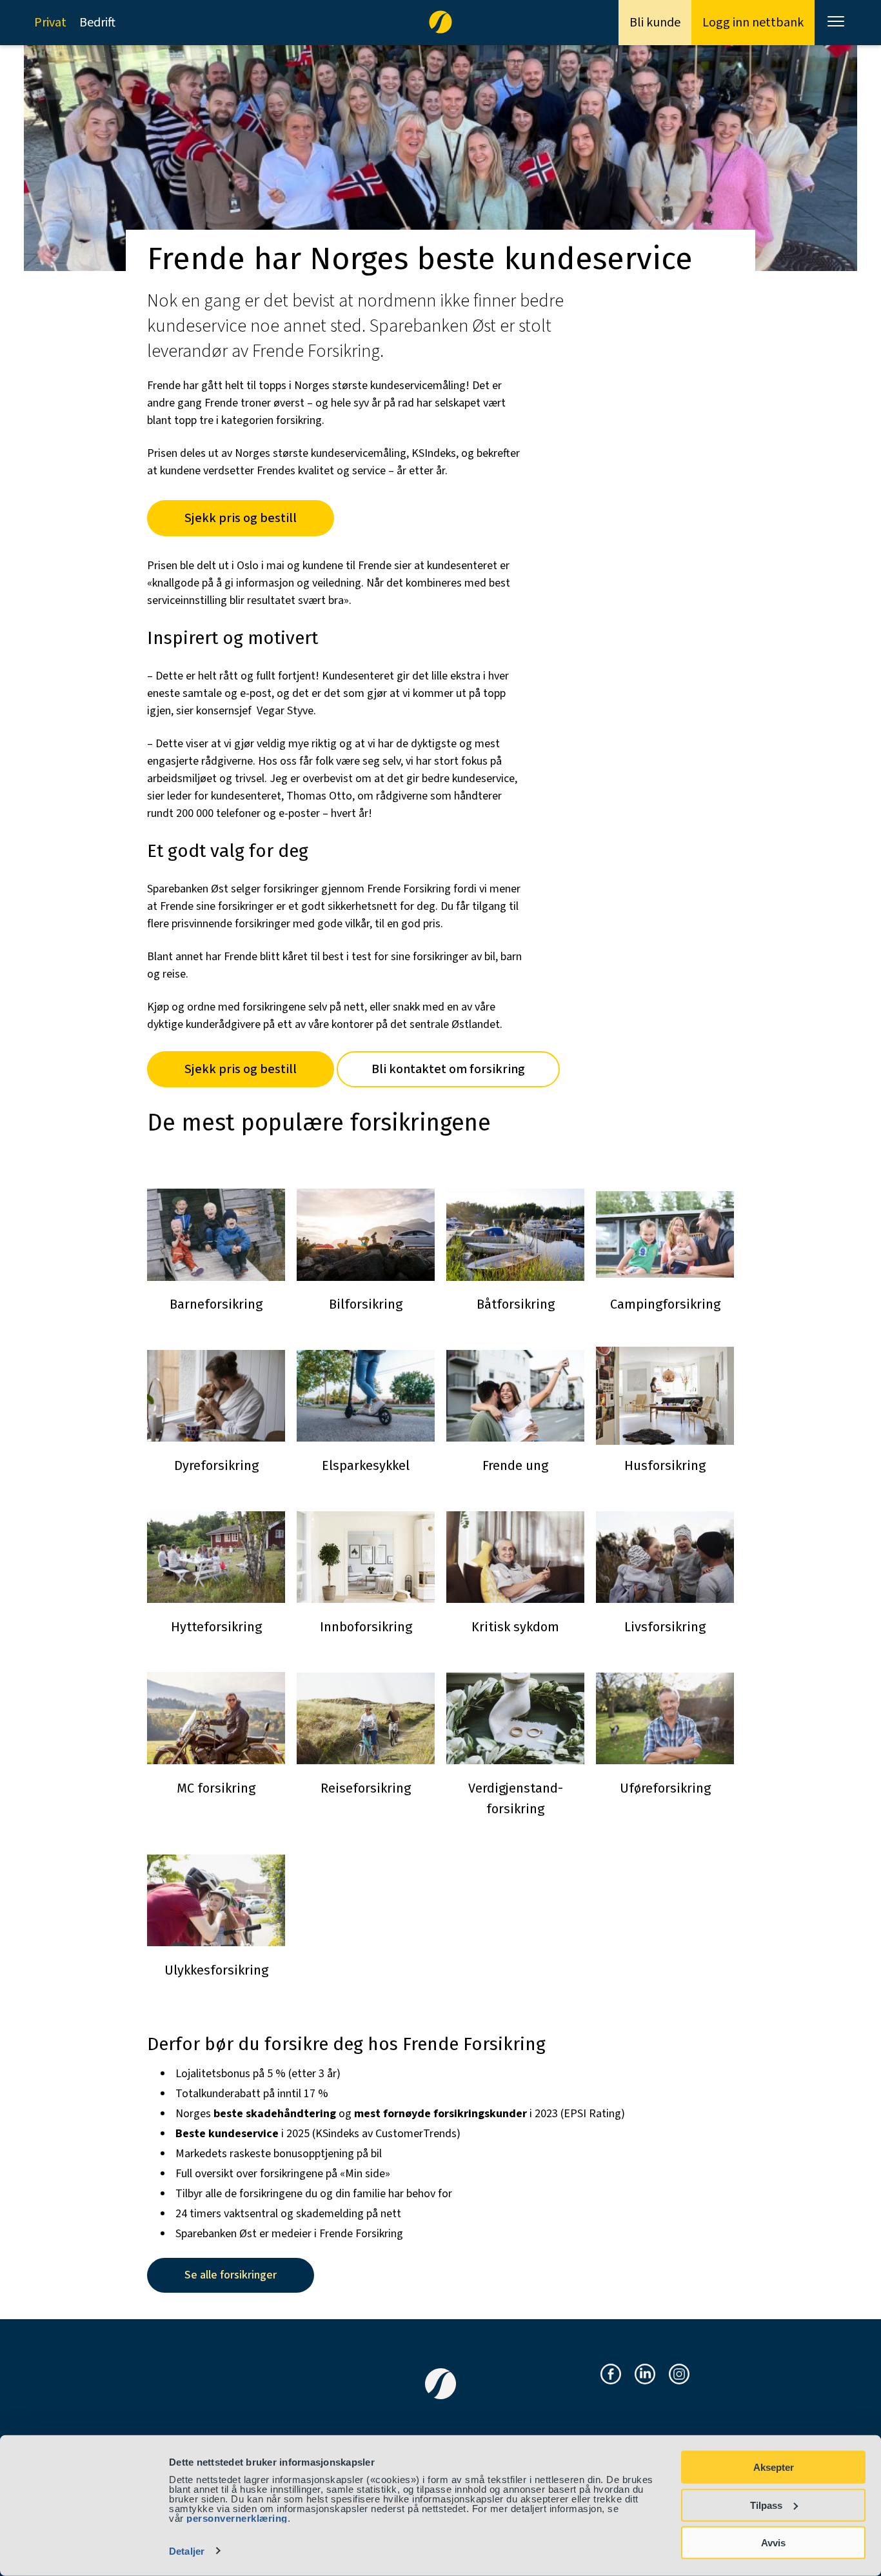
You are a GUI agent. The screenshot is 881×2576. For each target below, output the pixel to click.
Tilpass (766, 2505)
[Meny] (837, 23)
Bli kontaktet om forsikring (448, 1069)
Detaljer (187, 2551)
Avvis (773, 2543)
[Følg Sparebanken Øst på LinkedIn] (645, 2375)
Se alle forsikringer (231, 2275)
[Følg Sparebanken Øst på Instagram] (679, 2375)
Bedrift (97, 23)
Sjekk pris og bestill (241, 518)
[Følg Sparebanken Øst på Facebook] (611, 2375)
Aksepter (774, 2467)
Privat (50, 23)
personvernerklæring (237, 2518)
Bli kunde (655, 23)
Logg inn (753, 23)
